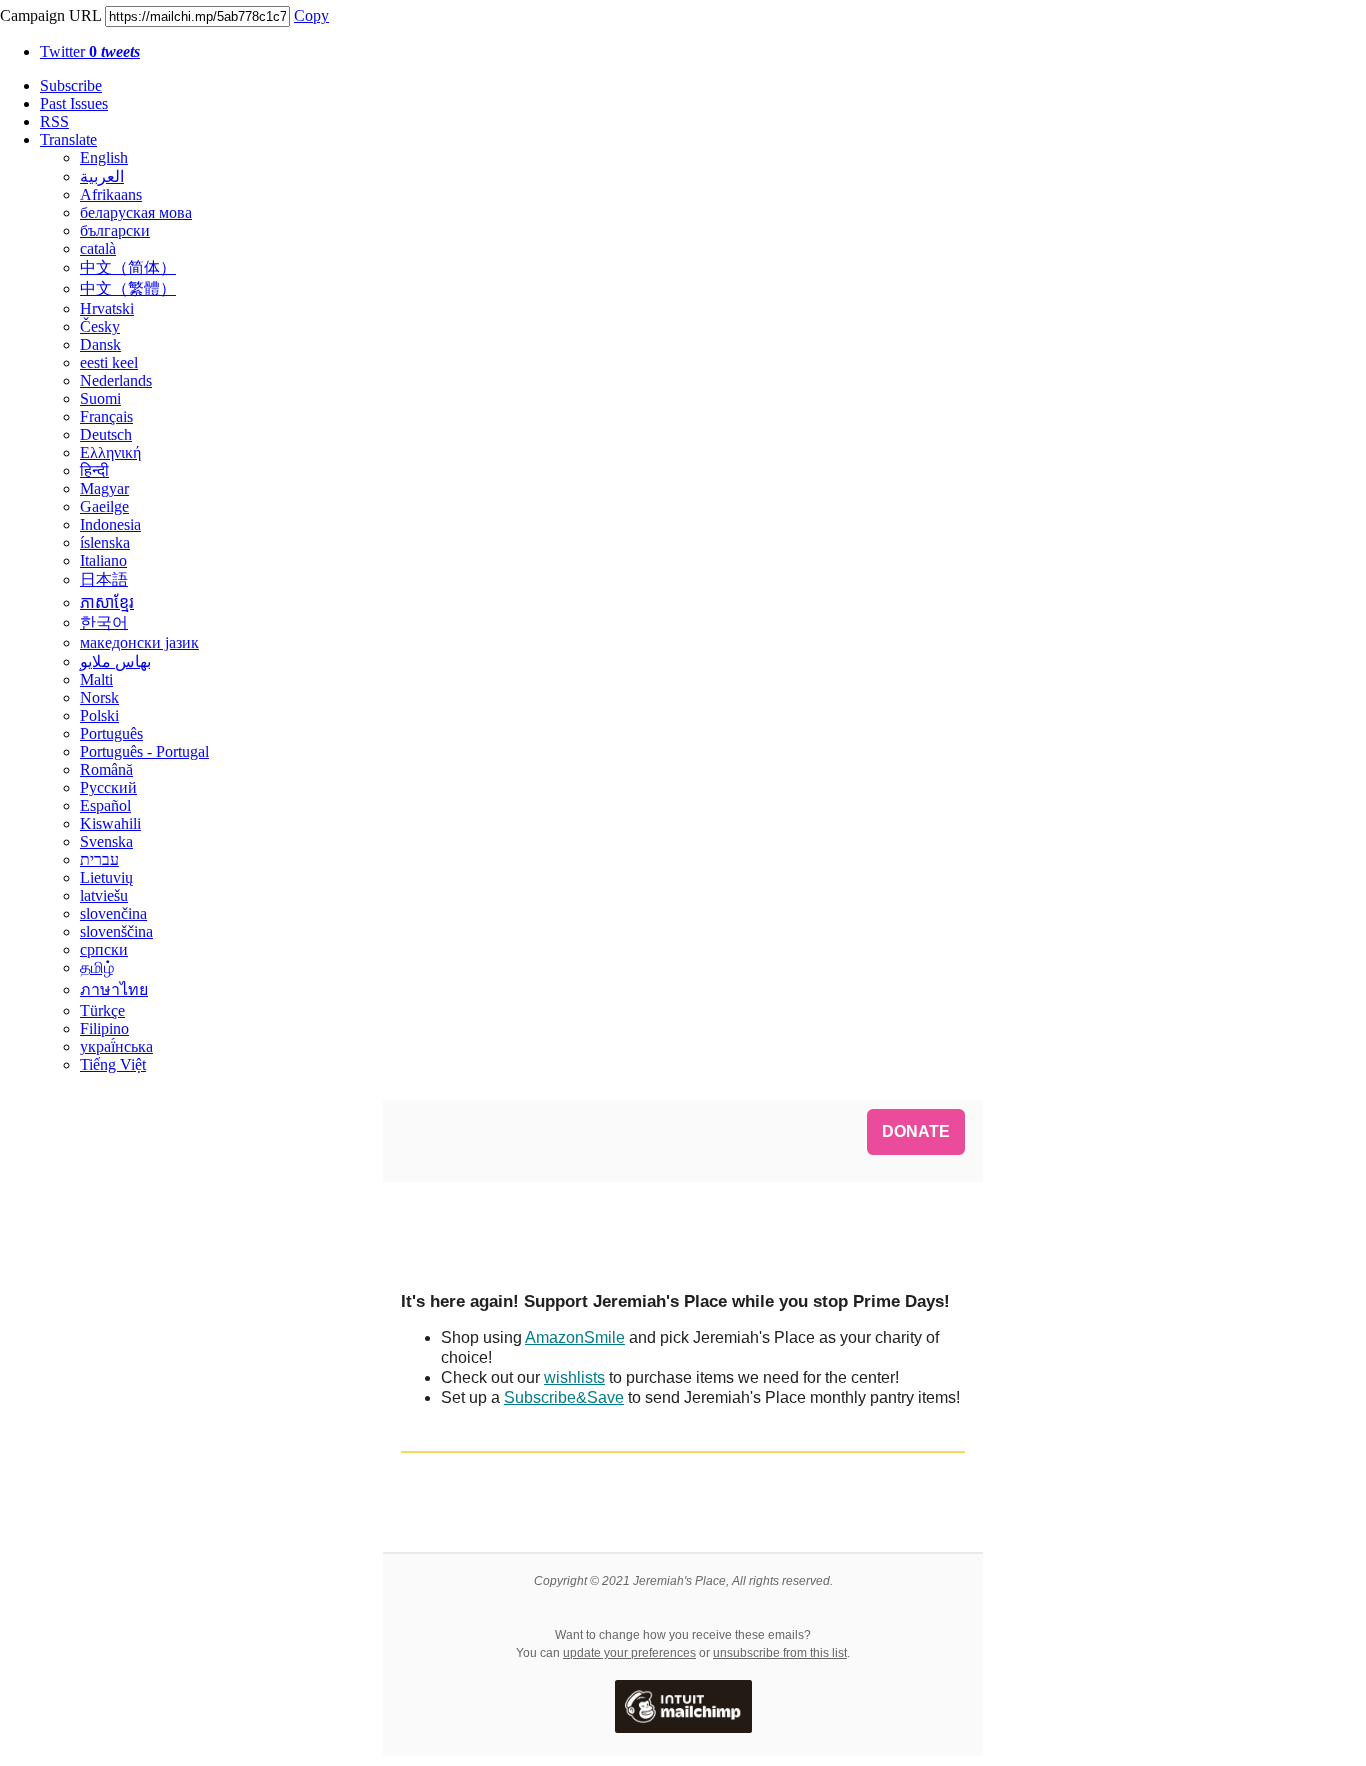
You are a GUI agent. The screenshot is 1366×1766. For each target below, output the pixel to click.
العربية (102, 176)
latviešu (104, 895)
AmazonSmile (575, 1337)
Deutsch (106, 434)
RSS (54, 121)
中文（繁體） (128, 288)
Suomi (100, 398)
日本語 (104, 579)
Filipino (104, 1028)
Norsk (99, 697)
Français (106, 416)
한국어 (104, 622)
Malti (96, 679)
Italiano (103, 560)
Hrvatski (107, 308)
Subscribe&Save (564, 1397)
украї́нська (116, 1046)
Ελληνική (110, 452)
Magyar (104, 488)
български (115, 230)
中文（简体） (128, 267)
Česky (100, 326)
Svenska (106, 841)
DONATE (916, 1132)
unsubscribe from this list (780, 1653)
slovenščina (116, 931)
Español (105, 805)
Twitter (90, 51)
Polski (99, 715)
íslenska (105, 542)
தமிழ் (97, 967)
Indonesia (110, 524)
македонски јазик (139, 642)
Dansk (100, 344)
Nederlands (116, 380)
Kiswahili (110, 823)
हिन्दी (94, 470)
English (104, 157)
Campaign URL (50, 15)
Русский (108, 787)
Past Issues (74, 103)
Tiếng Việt (113, 1064)
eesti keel (109, 362)
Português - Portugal (144, 751)
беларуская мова (136, 212)
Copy (311, 15)
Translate (68, 139)
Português (111, 733)
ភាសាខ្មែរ (107, 602)
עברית (99, 859)
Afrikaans (111, 194)
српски (104, 949)
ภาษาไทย (114, 989)
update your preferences (629, 1653)
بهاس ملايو (115, 661)
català (98, 248)
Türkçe (102, 1010)
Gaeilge (104, 506)
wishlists (574, 1377)
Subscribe (71, 85)
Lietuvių (106, 877)
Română (106, 769)
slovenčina (113, 913)
